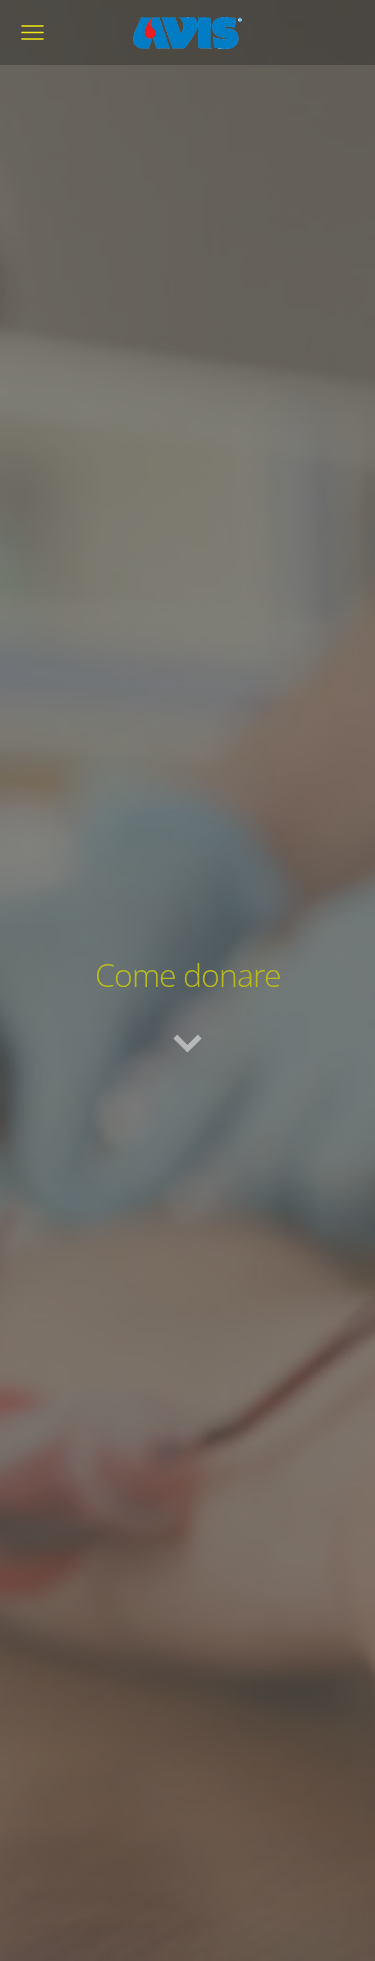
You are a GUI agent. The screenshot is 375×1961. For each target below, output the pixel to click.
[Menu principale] (32, 32)
